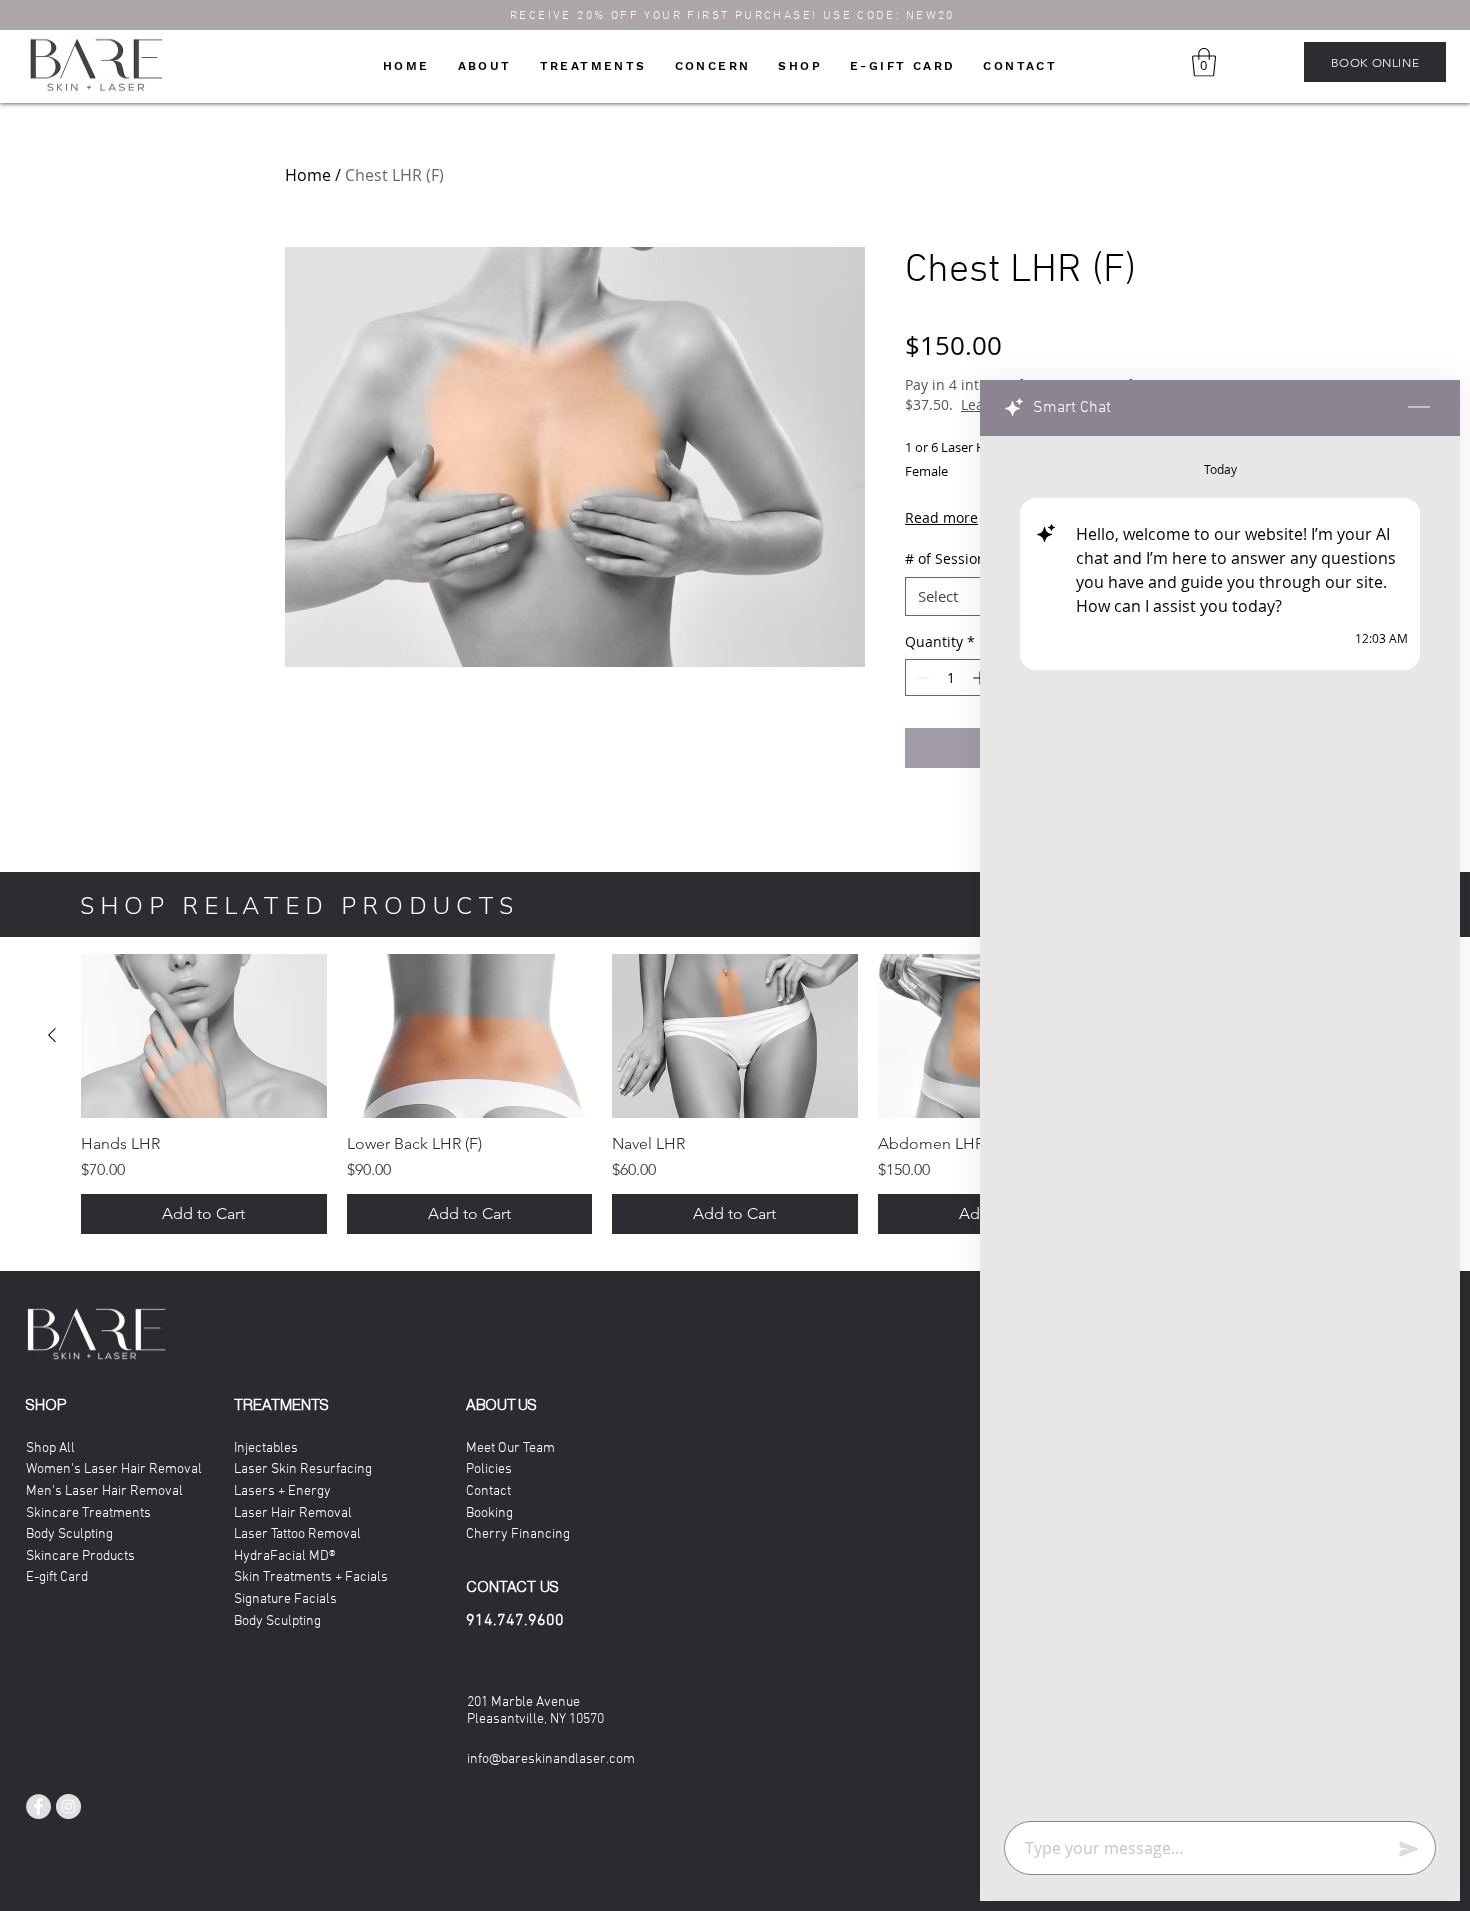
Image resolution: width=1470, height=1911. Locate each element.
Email (397, 1088)
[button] (1090, 718)
